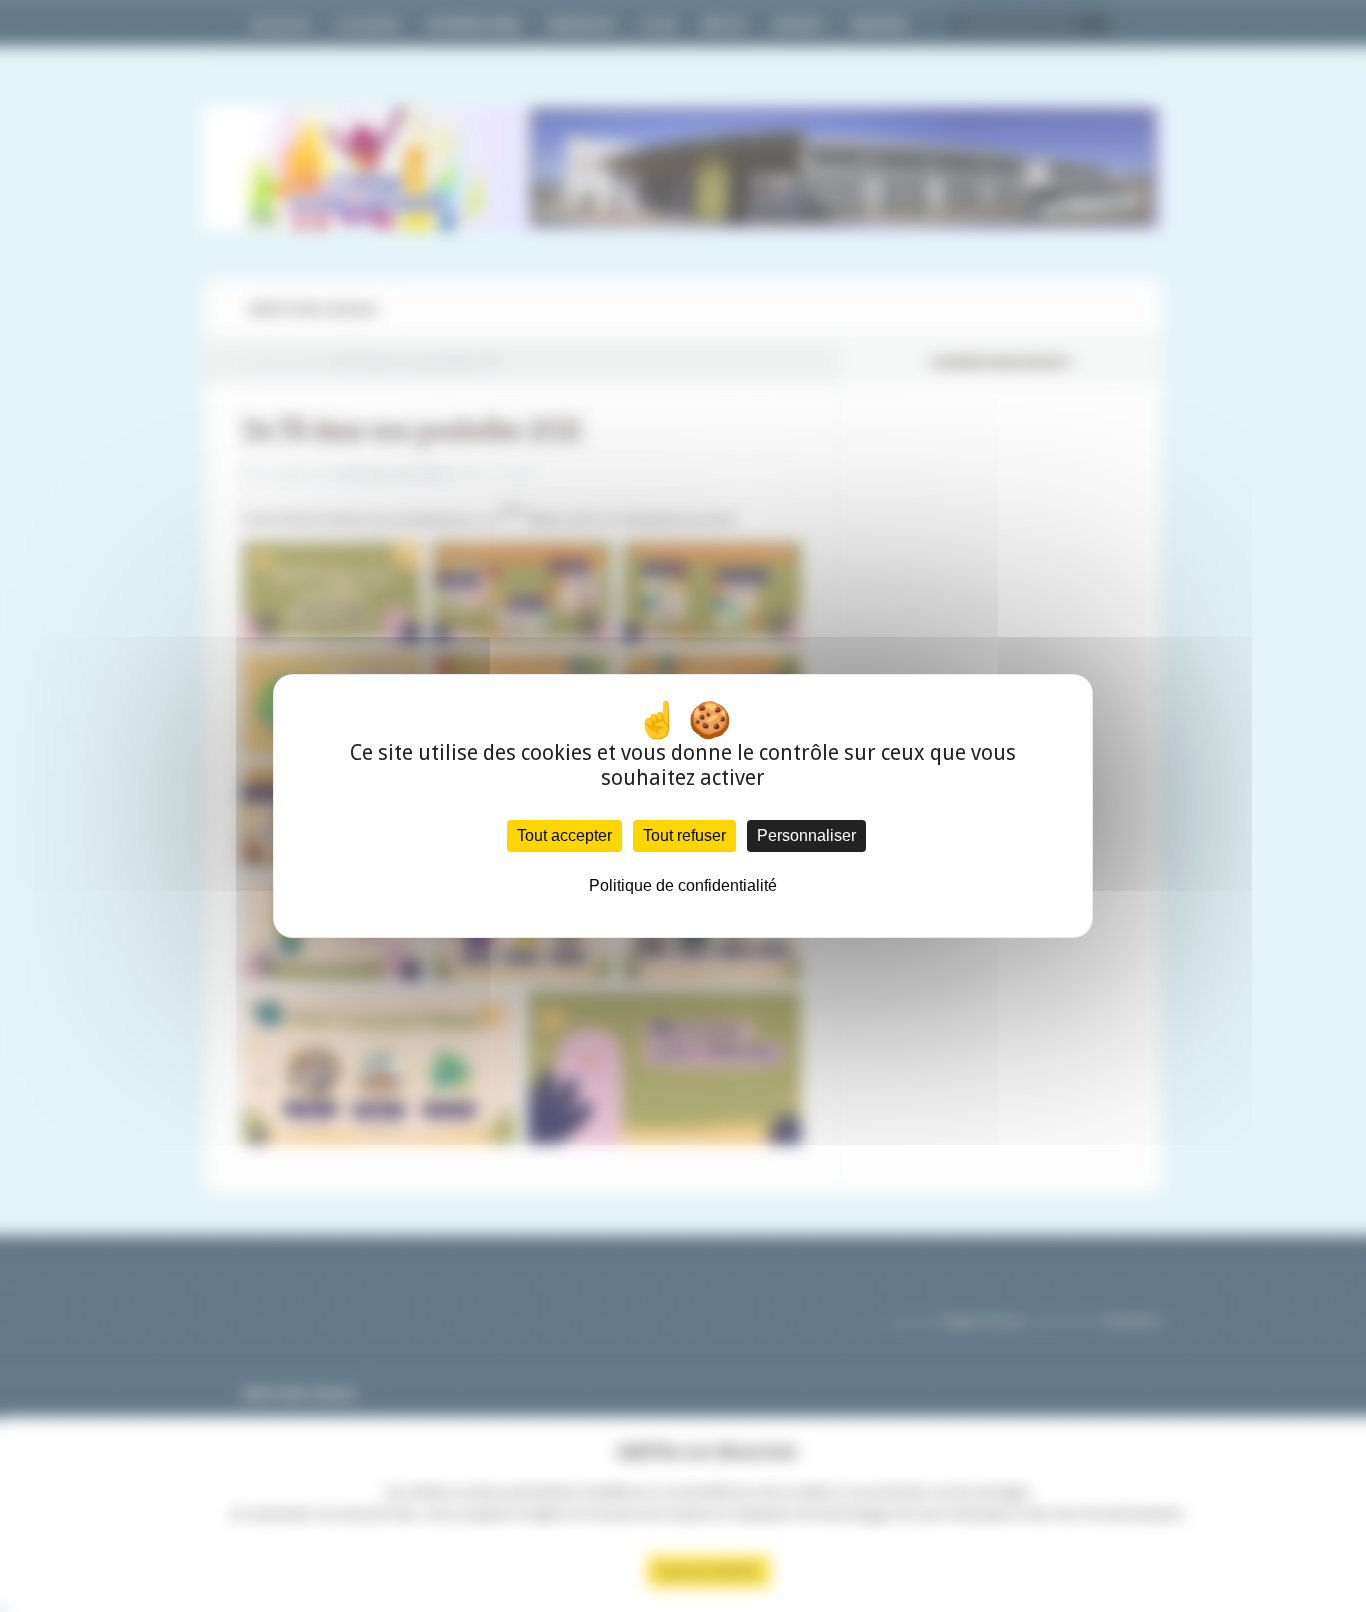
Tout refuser (684, 835)
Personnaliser (806, 835)
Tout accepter (564, 835)
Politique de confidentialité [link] (683, 885)
